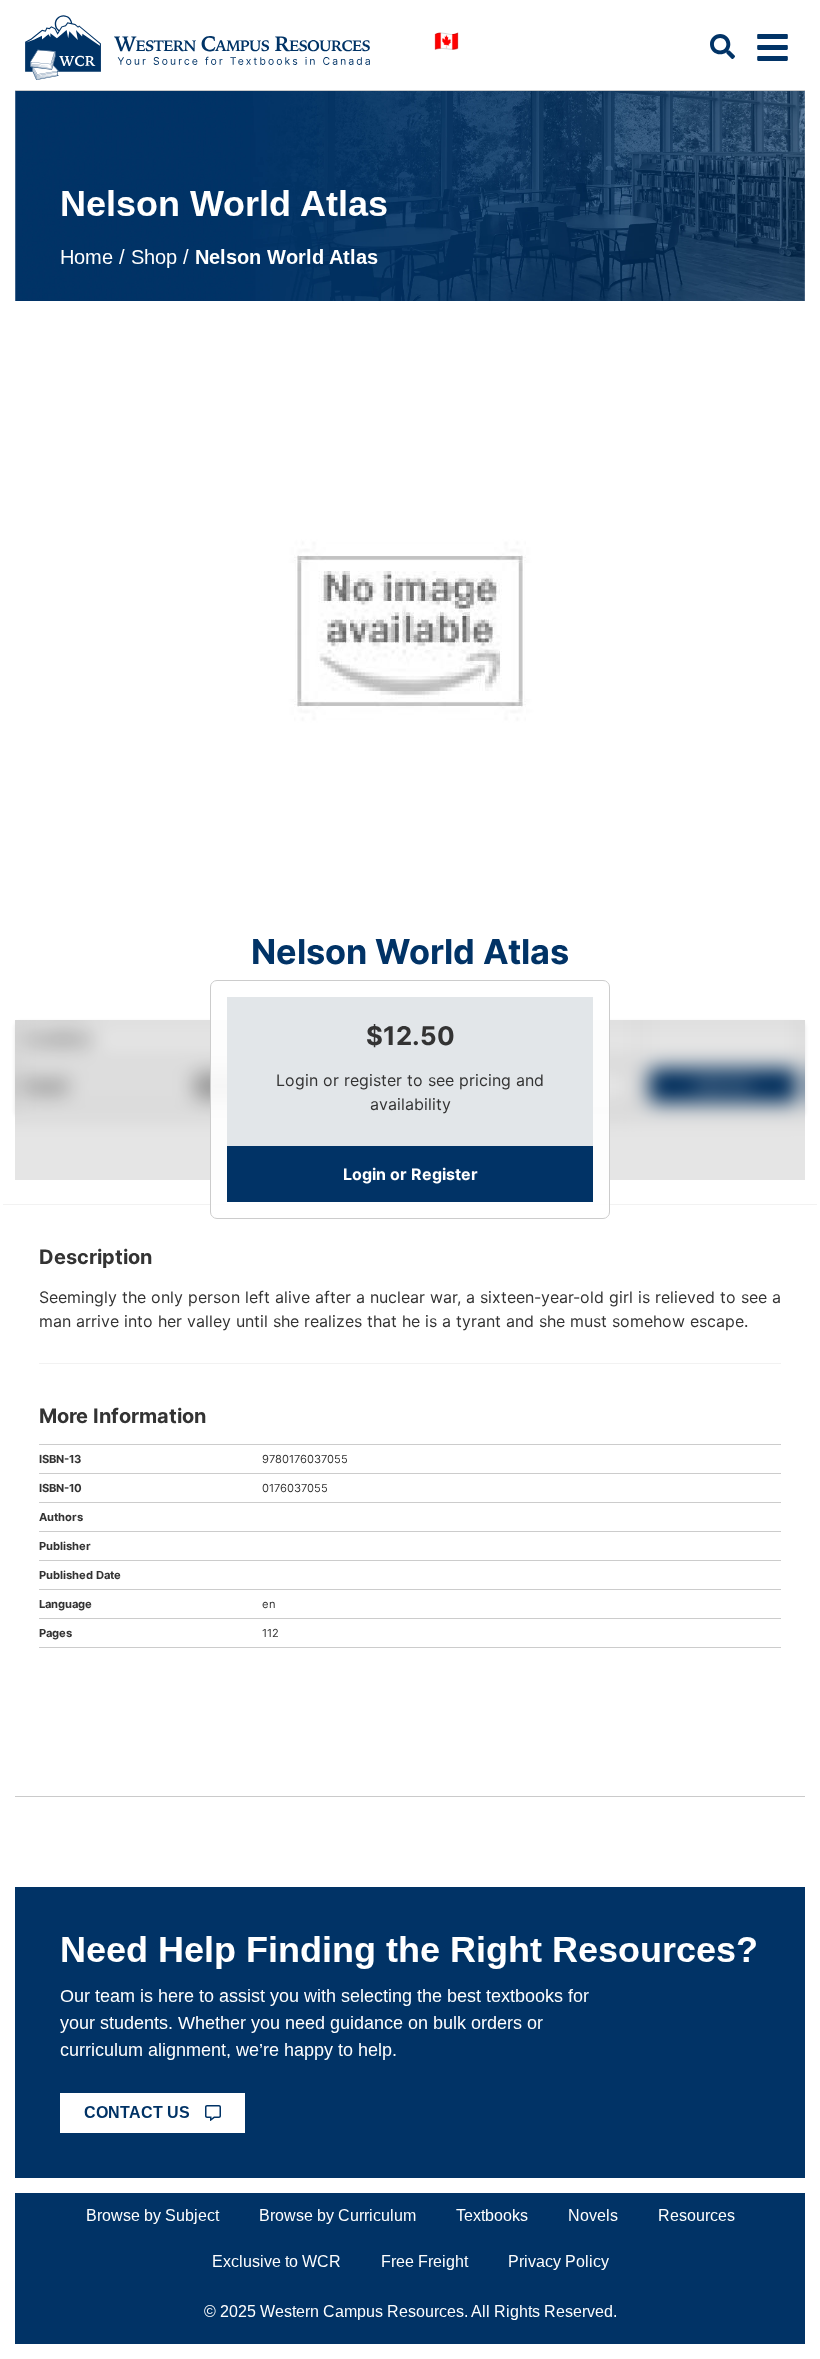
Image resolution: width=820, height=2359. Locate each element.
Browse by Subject (152, 2215)
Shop (154, 257)
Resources (696, 2215)
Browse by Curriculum (337, 2215)
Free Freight (424, 2261)
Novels (593, 2215)
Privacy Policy (558, 2261)
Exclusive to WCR (276, 2261)
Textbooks (492, 2215)
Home (86, 257)
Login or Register (410, 1174)
